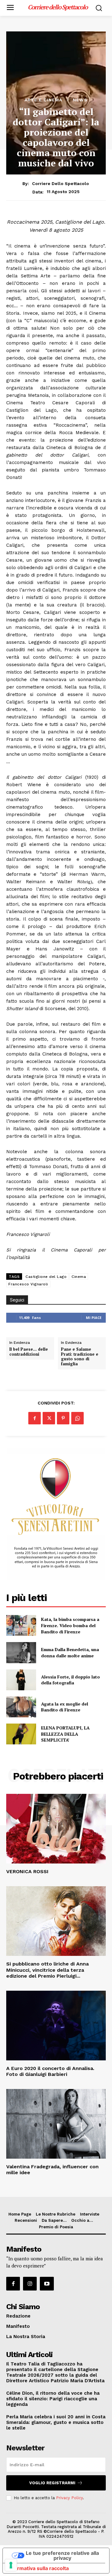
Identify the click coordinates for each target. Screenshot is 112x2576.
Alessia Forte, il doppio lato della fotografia (70, 1680)
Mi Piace (94, 1318)
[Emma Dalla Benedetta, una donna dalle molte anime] (21, 1652)
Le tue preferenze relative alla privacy (62, 2555)
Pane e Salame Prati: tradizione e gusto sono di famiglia (80, 1357)
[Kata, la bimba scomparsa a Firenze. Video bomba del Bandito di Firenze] (21, 1625)
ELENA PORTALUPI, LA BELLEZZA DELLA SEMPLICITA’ (65, 1734)
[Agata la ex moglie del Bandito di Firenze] (21, 1707)
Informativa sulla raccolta (38, 2568)
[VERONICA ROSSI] (56, 1829)
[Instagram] (30, 2284)
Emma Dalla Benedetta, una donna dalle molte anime (70, 1652)
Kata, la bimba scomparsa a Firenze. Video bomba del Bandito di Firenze (70, 1625)
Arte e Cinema (43, 100)
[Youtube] (47, 2284)
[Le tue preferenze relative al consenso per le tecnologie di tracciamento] (11, 2565)
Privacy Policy (69, 2498)
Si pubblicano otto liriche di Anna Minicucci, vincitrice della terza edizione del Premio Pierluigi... (47, 1970)
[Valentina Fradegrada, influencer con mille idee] (56, 2124)
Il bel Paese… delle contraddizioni (29, 1352)
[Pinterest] (63, 1418)
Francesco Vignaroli (28, 1284)
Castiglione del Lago (46, 1277)
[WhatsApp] (77, 1418)
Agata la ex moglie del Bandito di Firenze (65, 1707)
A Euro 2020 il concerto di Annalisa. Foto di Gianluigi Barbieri (50, 2071)
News (80, 100)
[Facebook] (35, 1418)
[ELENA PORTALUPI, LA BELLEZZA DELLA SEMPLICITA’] (21, 1734)
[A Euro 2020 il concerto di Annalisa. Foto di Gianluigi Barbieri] (56, 2026)
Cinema (79, 1277)
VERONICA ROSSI (27, 1871)
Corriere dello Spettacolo (61, 183)
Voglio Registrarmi (52, 2483)
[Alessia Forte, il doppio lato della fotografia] (21, 1680)
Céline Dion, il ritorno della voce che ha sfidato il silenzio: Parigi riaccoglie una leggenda (53, 2399)
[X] (49, 1418)
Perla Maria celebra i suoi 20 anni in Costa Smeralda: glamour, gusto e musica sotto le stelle (56, 2422)
